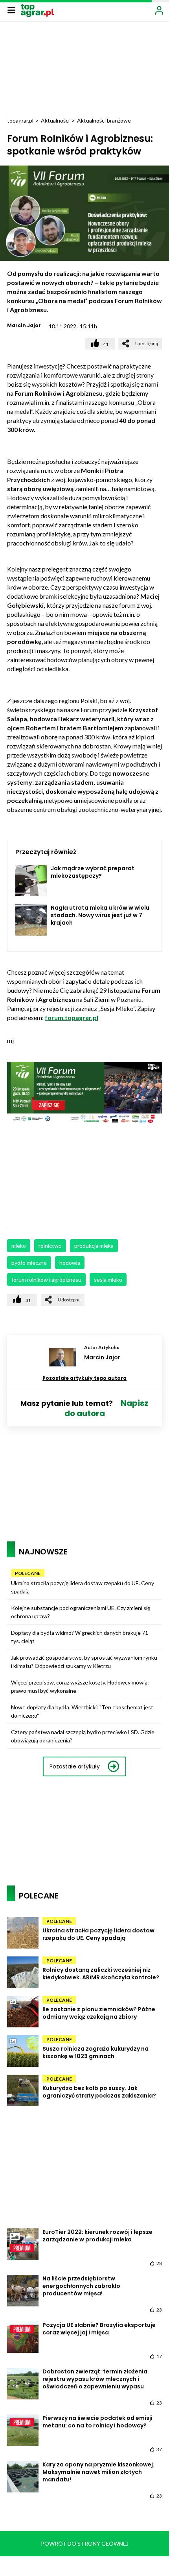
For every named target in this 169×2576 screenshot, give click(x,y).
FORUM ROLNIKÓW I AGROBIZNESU (46, 1280)
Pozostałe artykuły (75, 1766)
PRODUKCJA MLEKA (94, 1246)
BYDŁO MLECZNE (29, 1263)
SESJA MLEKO (108, 1280)
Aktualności (55, 120)
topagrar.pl (20, 120)
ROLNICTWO (50, 1246)
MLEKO (19, 1246)
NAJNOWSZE (43, 1552)
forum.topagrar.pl (72, 1017)
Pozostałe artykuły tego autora (84, 1378)
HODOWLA (70, 1263)
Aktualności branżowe (104, 120)
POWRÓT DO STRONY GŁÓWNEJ (85, 2543)
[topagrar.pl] (37, 10)
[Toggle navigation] (11, 10)
